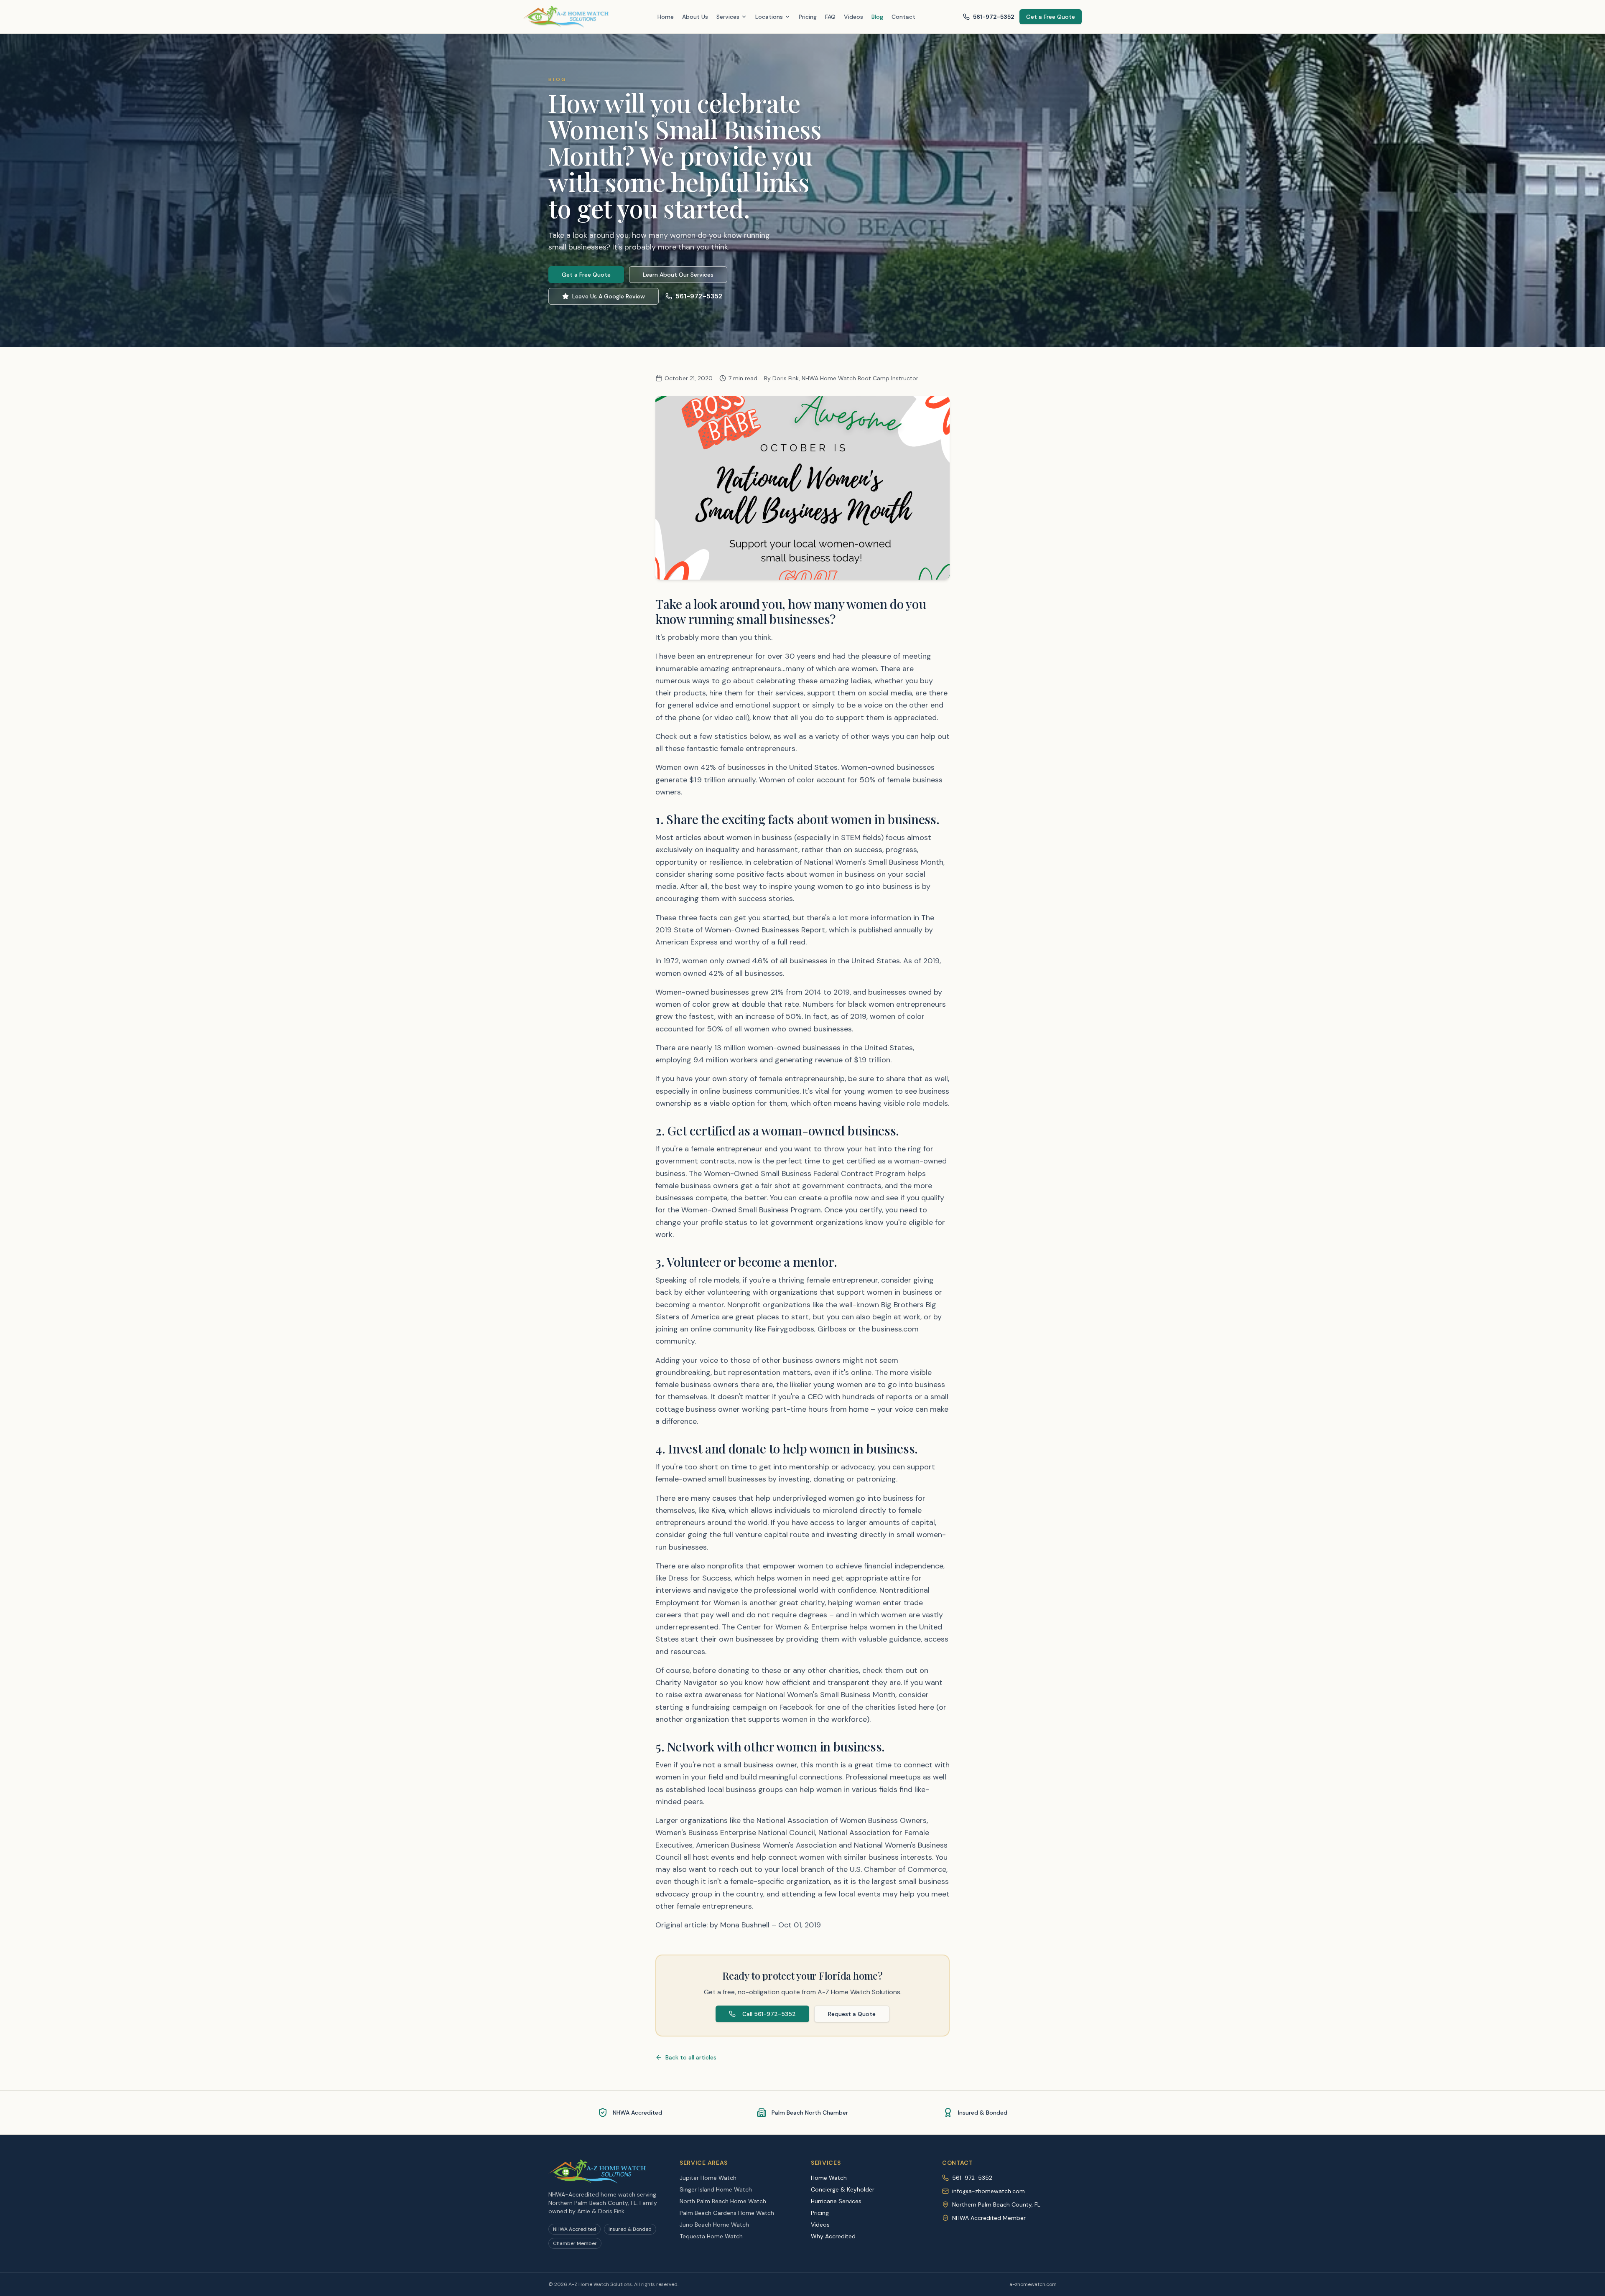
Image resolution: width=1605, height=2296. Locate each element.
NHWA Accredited (637, 2113)
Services (728, 17)
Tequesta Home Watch (711, 2236)
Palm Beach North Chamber (810, 2113)
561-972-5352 (994, 17)
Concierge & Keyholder (843, 2189)
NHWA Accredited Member (989, 2218)
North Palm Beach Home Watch (723, 2201)
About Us (695, 17)
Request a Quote (852, 2014)
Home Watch (829, 2178)
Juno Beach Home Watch (714, 2225)
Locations (769, 17)
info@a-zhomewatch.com (988, 2191)
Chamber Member (575, 2243)
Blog (877, 17)
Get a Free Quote (1051, 17)
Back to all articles (691, 2057)
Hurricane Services (836, 2201)
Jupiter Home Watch (708, 2178)
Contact (903, 17)
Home (666, 17)
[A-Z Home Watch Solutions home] (567, 17)
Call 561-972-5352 (769, 2014)
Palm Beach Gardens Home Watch (727, 2213)
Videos (853, 17)
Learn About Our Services (678, 275)
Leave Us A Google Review (609, 296)
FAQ (830, 17)
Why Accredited (833, 2236)
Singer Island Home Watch (716, 2189)
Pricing (808, 17)
